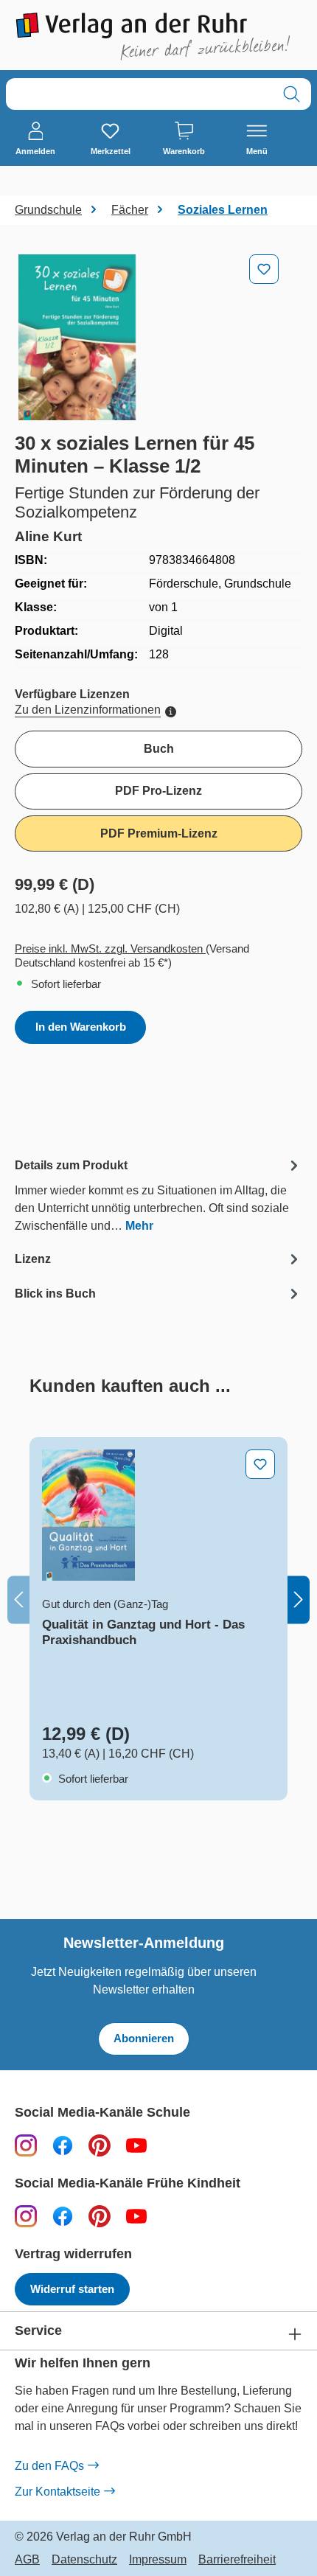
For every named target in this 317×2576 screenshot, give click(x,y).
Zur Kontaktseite (58, 2492)
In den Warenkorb (81, 1027)
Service (38, 2331)
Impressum (158, 2560)
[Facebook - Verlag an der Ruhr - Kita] (63, 2216)
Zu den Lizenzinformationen (88, 710)
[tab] (158, 1195)
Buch (159, 749)
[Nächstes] (299, 1599)
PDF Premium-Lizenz (159, 833)
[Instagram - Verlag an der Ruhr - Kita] (26, 2216)
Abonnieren (144, 2038)
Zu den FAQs (49, 2466)
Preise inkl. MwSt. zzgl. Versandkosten (110, 948)
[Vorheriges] (18, 1599)
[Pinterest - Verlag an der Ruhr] (100, 2145)
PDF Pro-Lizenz (158, 791)
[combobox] (139, 94)
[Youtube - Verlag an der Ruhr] (136, 2145)
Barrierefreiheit (237, 2560)
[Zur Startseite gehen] (158, 36)
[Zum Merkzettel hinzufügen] (264, 269)
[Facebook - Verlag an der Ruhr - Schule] (63, 2145)
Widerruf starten (72, 2289)
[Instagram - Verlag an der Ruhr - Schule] (26, 2145)
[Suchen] (292, 94)
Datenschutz (84, 2560)
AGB (27, 2560)
